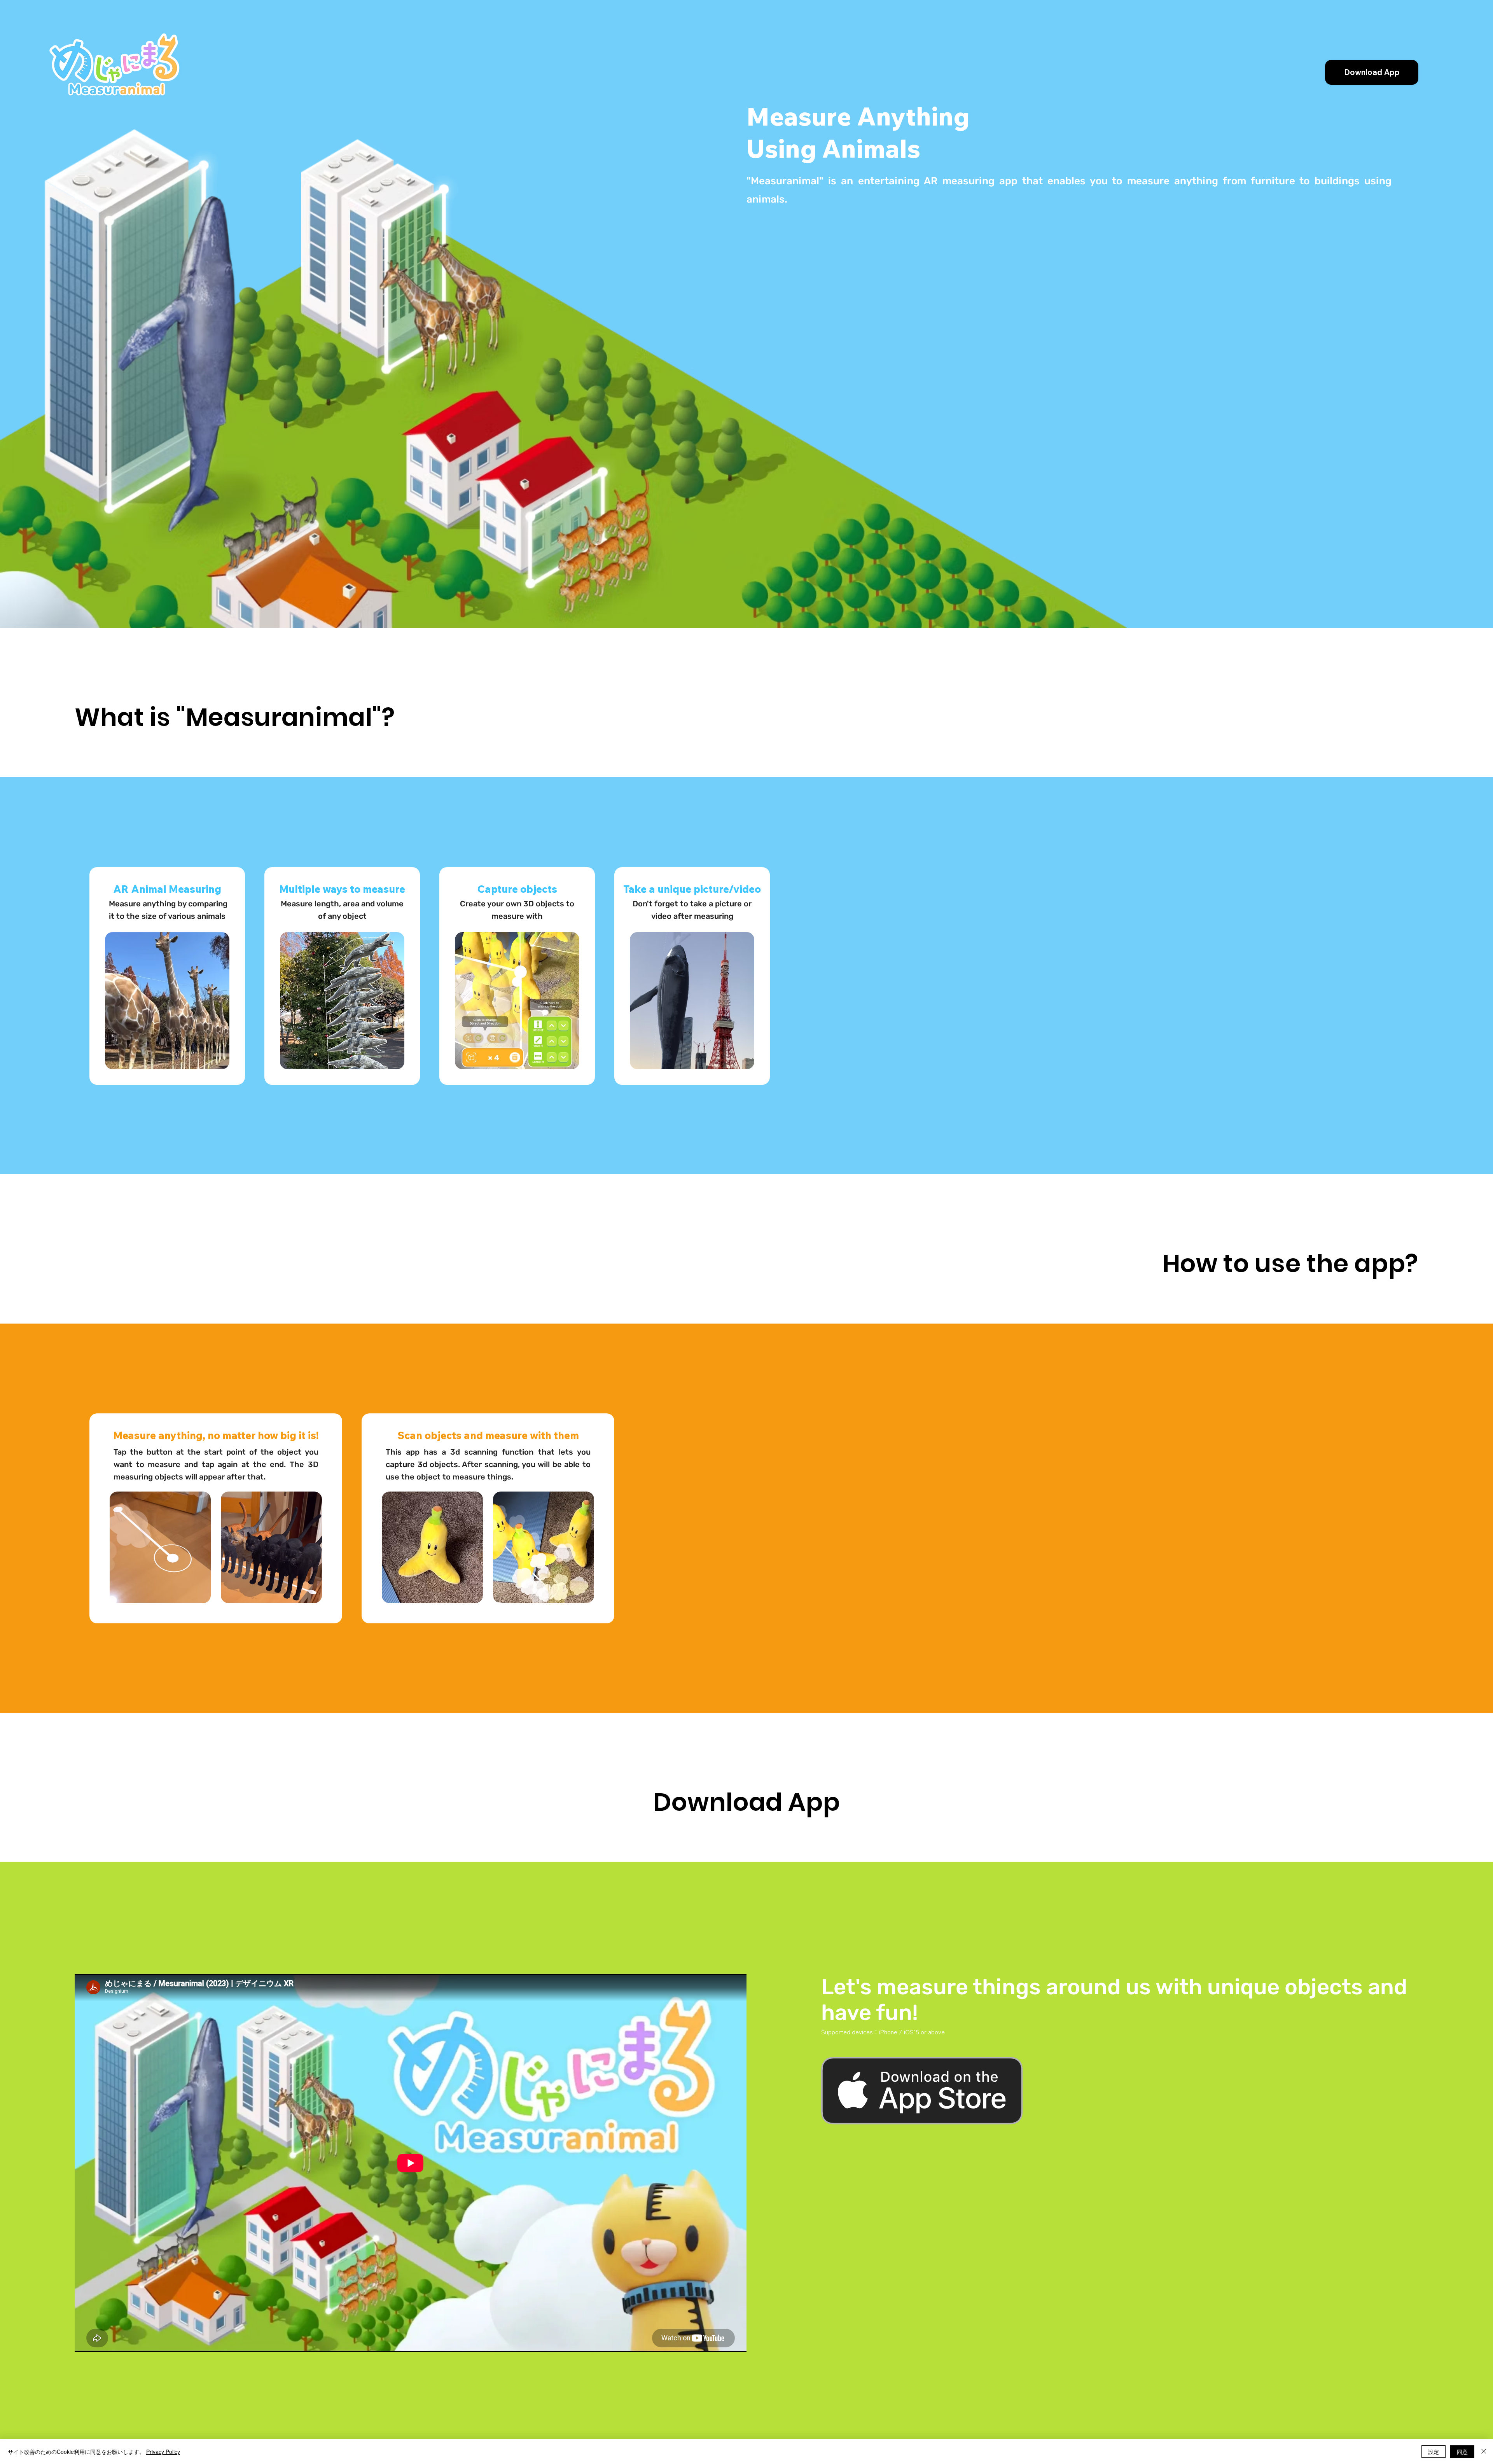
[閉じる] (1484, 2452)
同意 (1462, 2452)
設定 (1434, 2452)
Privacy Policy (163, 2452)
